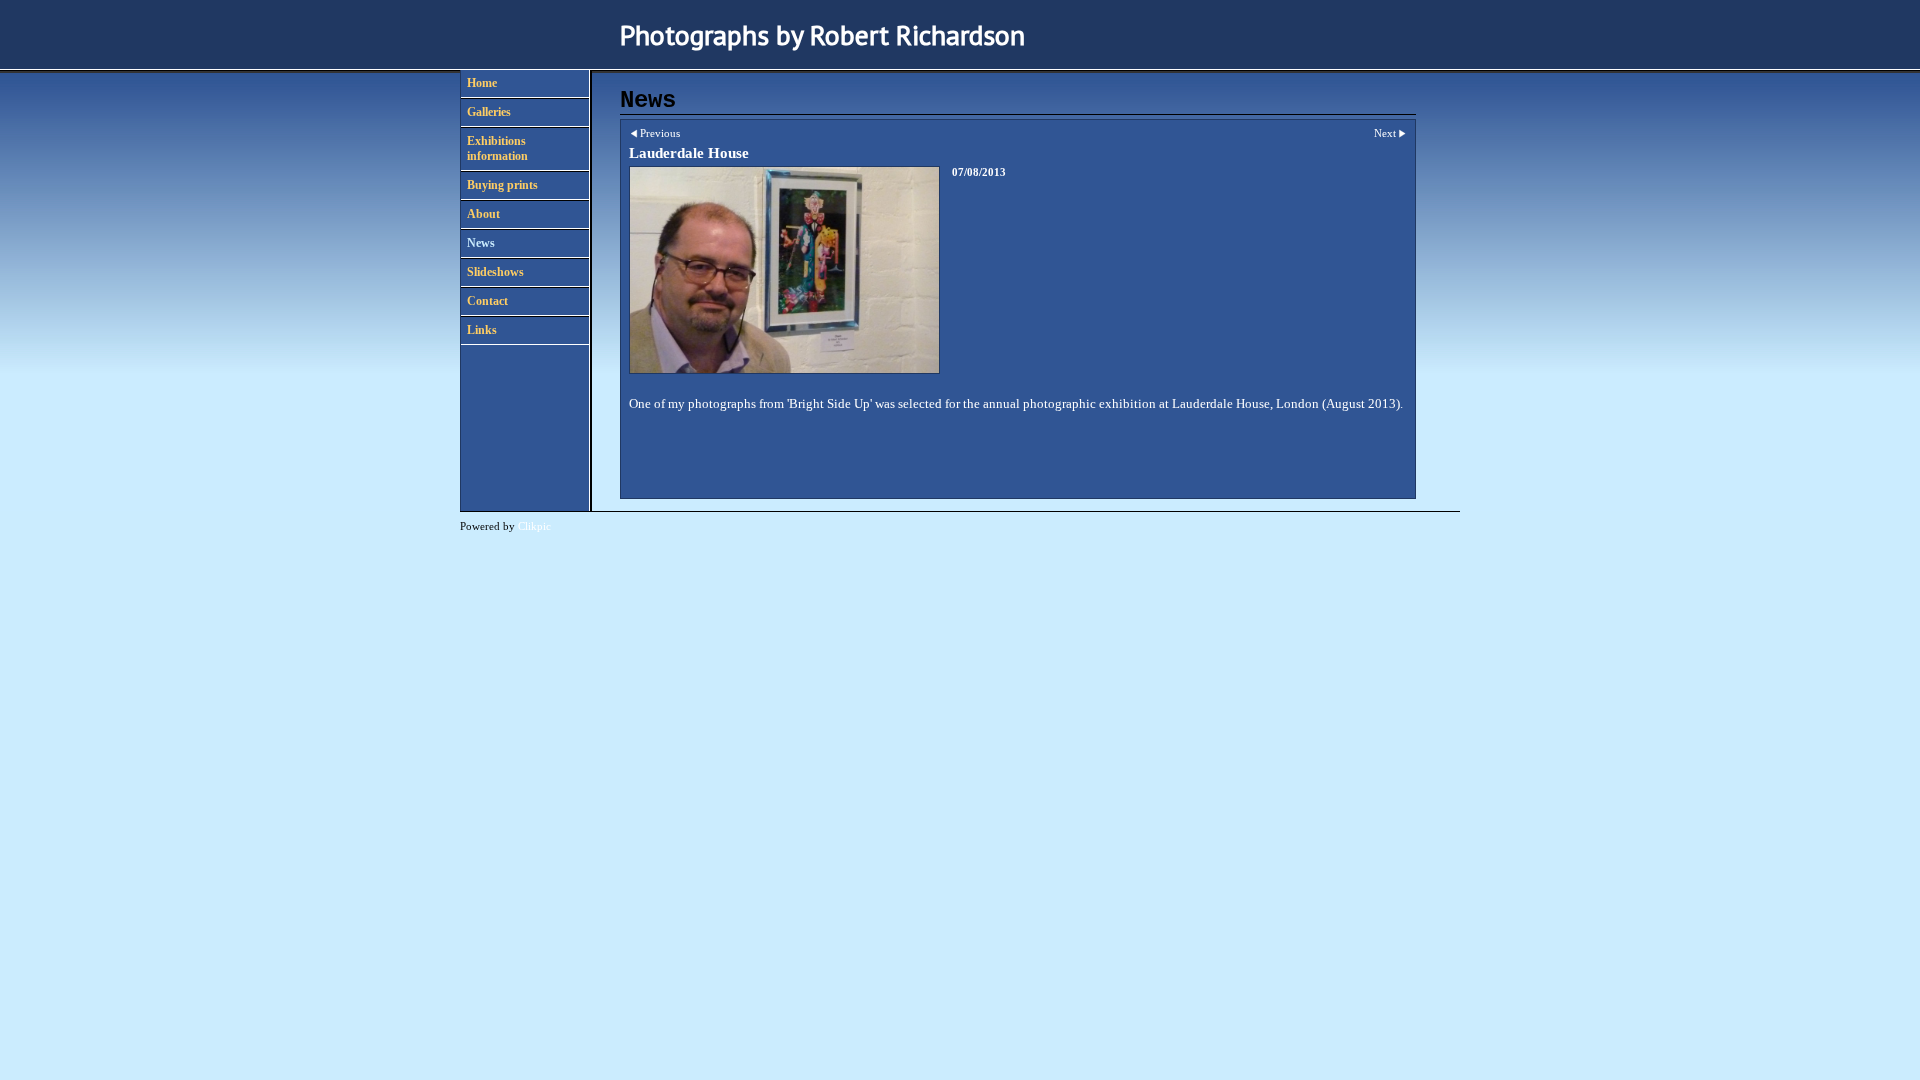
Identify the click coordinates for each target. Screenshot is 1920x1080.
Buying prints (502, 185)
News (481, 243)
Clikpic (534, 526)
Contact (487, 301)
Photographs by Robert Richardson (822, 34)
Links (482, 330)
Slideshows (495, 272)
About (483, 214)
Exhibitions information (497, 148)
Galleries (489, 112)
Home (482, 83)
